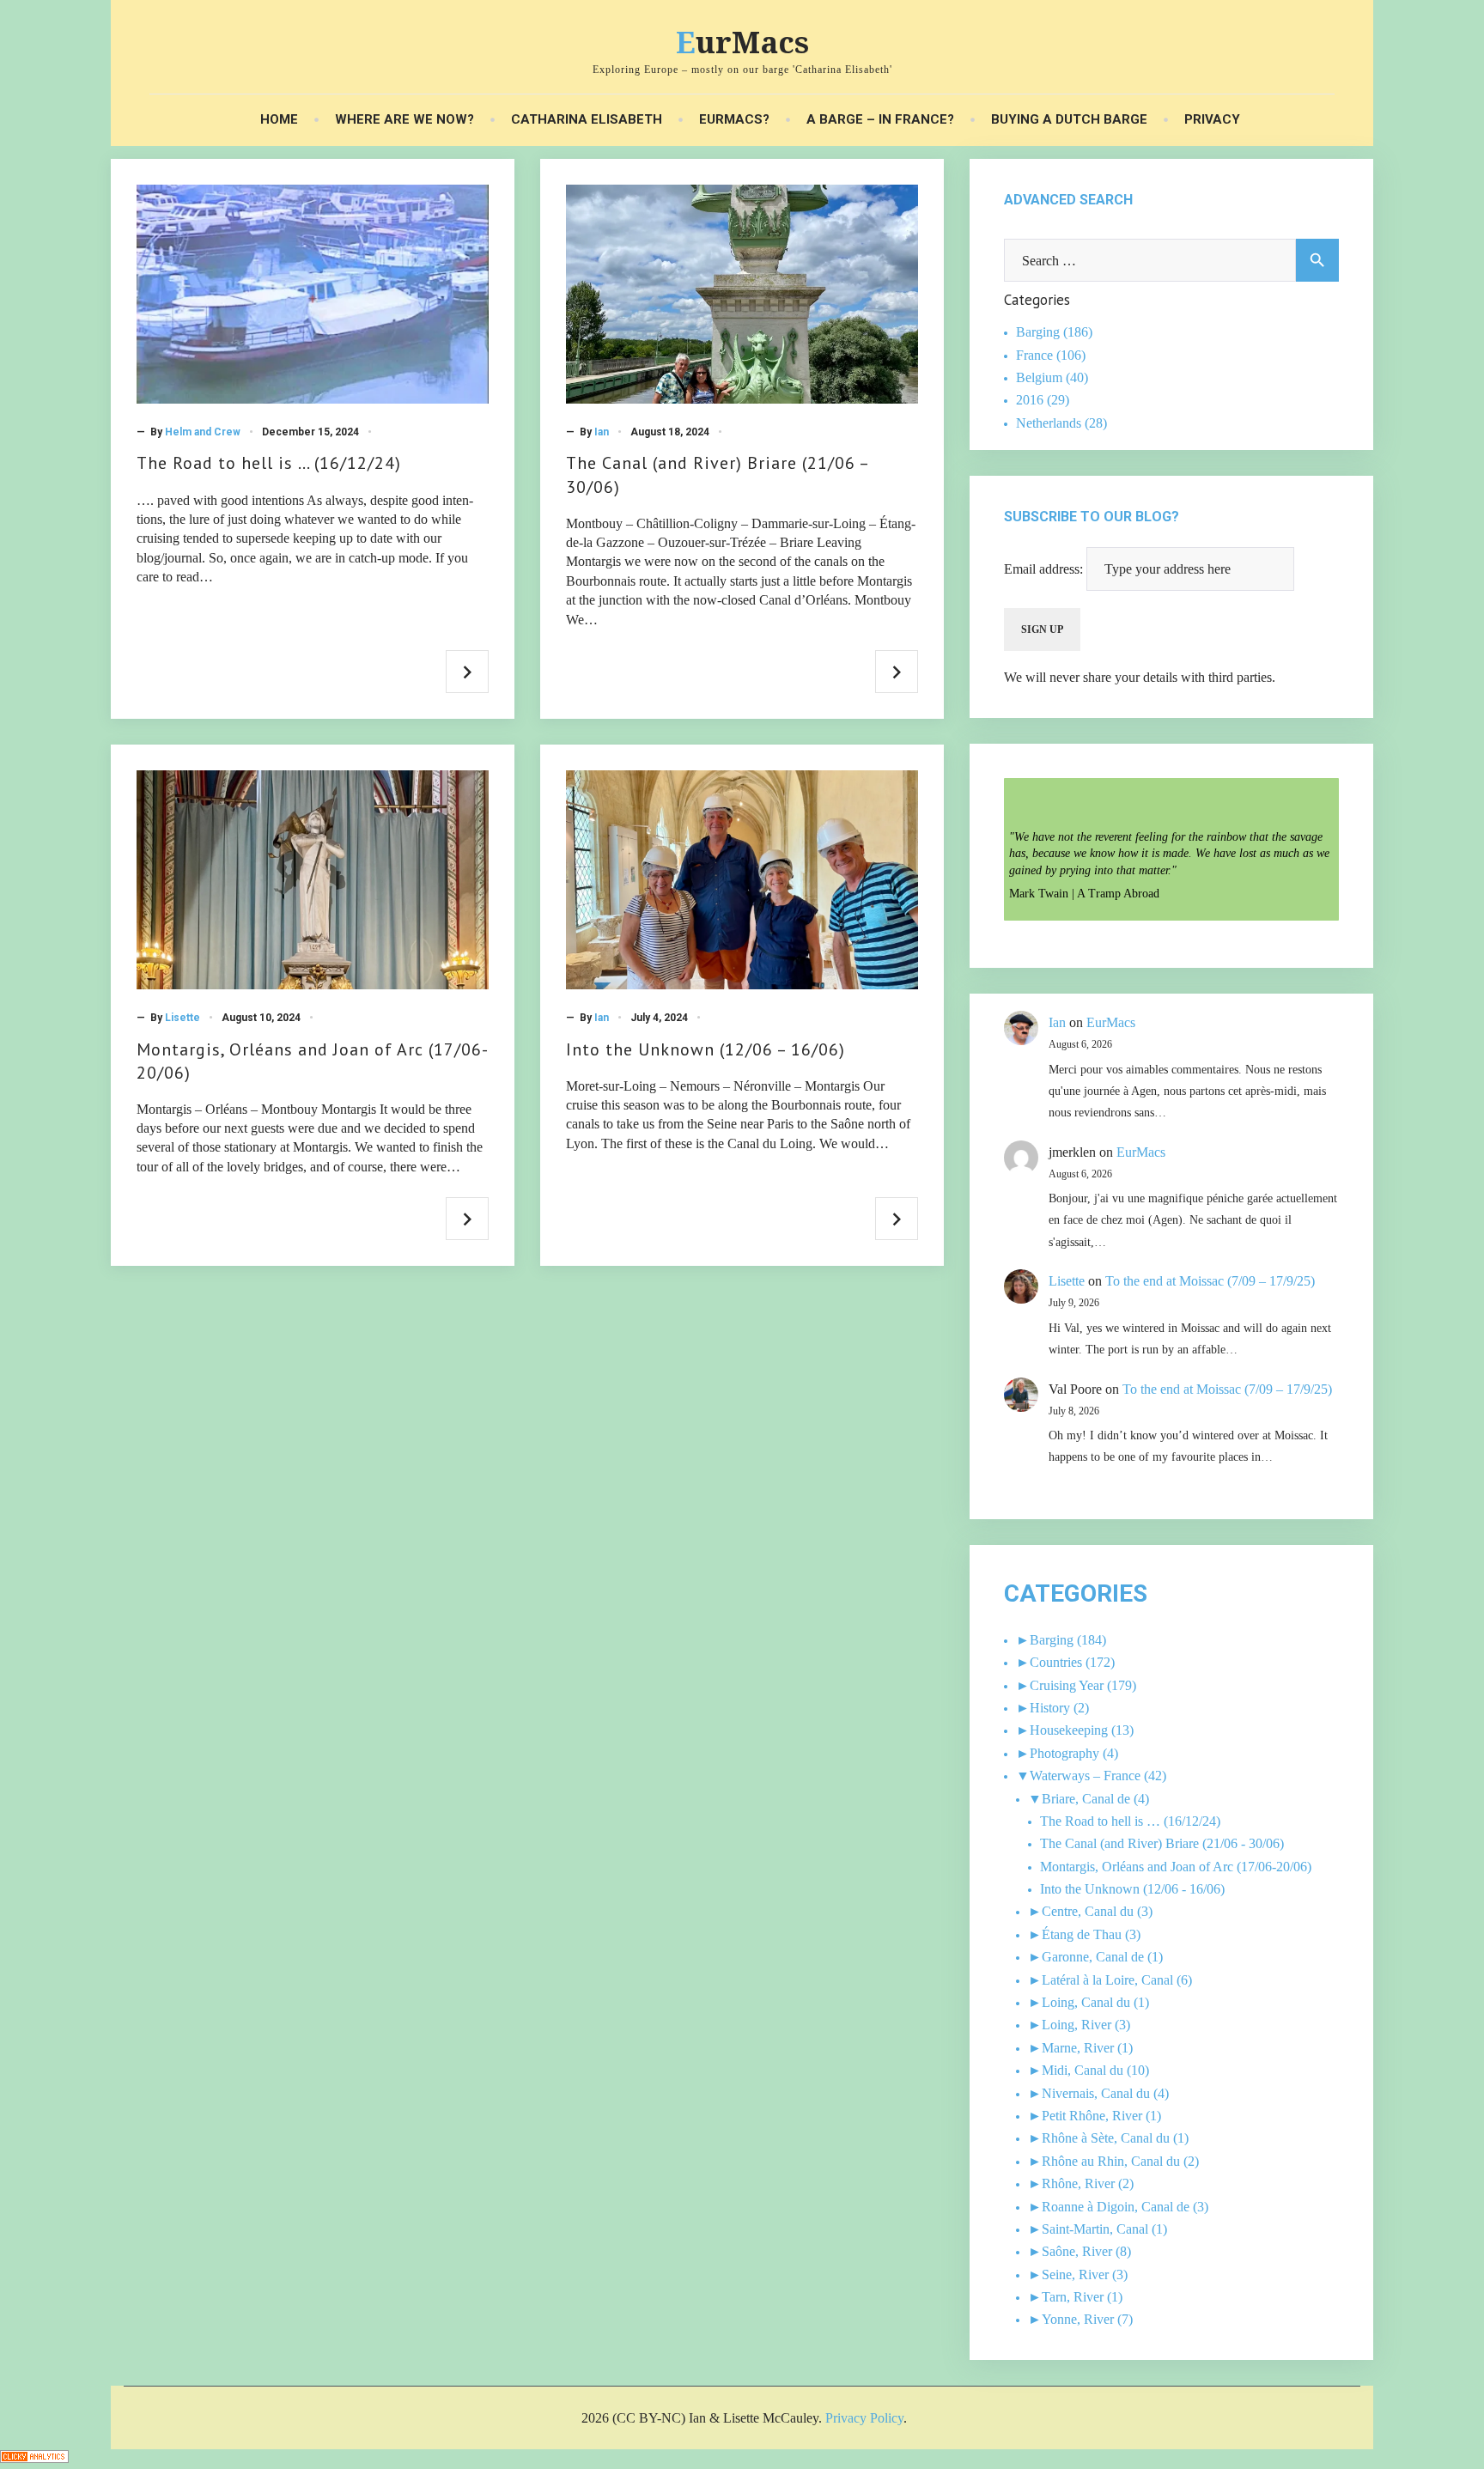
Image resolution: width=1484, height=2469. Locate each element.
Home (279, 120)
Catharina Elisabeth (587, 120)
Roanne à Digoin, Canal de (1116, 2207)
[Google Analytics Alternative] (34, 2458)
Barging (1052, 1640)
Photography (1064, 1753)
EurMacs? (734, 120)
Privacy (1212, 120)
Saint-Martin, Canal (1095, 2229)
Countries (1056, 1662)
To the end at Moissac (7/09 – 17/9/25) (1210, 1281)
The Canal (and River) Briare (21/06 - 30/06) (1162, 1843)
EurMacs (742, 42)
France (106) (1051, 355)
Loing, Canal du (1086, 2002)
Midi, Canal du (1083, 2070)
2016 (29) (1043, 400)
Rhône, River (1078, 2183)
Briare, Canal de (1086, 1799)
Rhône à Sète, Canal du (1106, 2138)
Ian (602, 432)
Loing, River (1077, 2025)
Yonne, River (1078, 2319)
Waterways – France (1085, 1776)
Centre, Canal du (1088, 1911)
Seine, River (1075, 2274)
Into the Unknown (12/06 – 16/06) (706, 1049)
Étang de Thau (1082, 1934)
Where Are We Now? (404, 120)
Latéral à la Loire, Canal (1107, 1980)
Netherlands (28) (1061, 423)
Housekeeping (1069, 1730)
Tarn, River (1073, 2297)
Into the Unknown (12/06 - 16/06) (1132, 1889)
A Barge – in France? (880, 120)
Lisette (182, 1018)
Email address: (1045, 569)
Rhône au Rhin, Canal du (1111, 2161)
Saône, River (1077, 2251)
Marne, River (1078, 2048)
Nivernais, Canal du (1096, 2093)
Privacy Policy (864, 2418)
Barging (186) (1054, 332)
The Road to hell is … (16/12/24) (269, 463)
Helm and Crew (203, 432)
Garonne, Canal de (1093, 1957)
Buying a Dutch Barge (1069, 120)
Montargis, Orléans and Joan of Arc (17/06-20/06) (1176, 1867)
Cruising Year (1067, 1685)
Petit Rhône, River (1092, 2116)
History (1050, 1708)
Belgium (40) (1052, 377)
